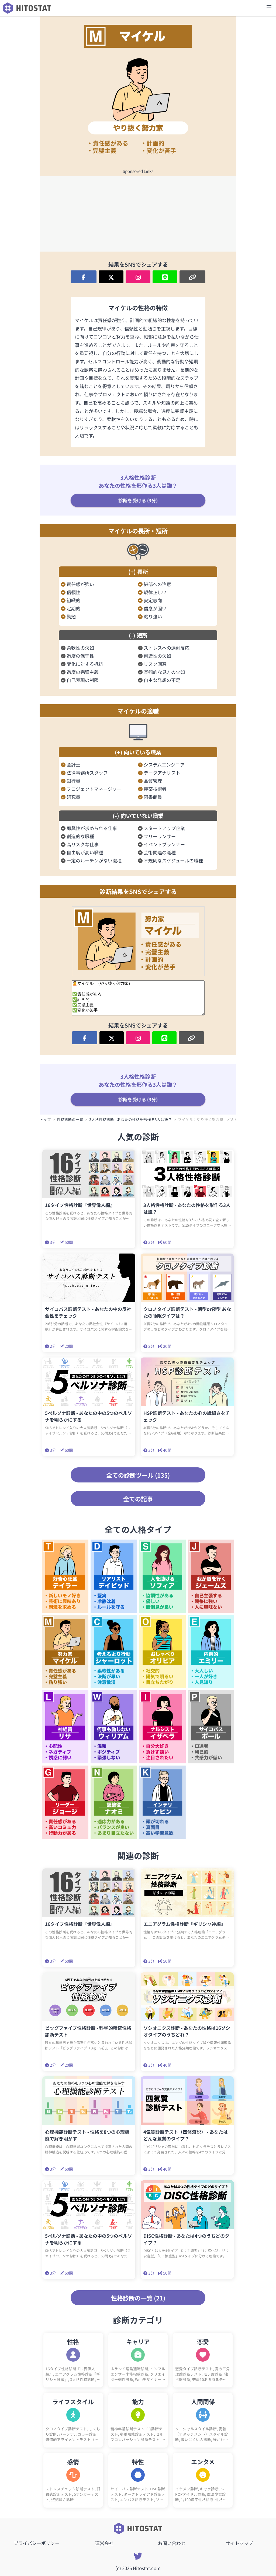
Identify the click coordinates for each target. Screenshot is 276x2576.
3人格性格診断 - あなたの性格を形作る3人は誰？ (131, 1119)
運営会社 (104, 2543)
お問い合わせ (172, 2543)
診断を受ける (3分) (138, 500)
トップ (45, 1119)
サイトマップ (239, 2543)
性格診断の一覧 (70, 1119)
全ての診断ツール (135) (138, 1475)
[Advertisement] (138, 214)
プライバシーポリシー (37, 2543)
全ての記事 (138, 1499)
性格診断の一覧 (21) (138, 2298)
